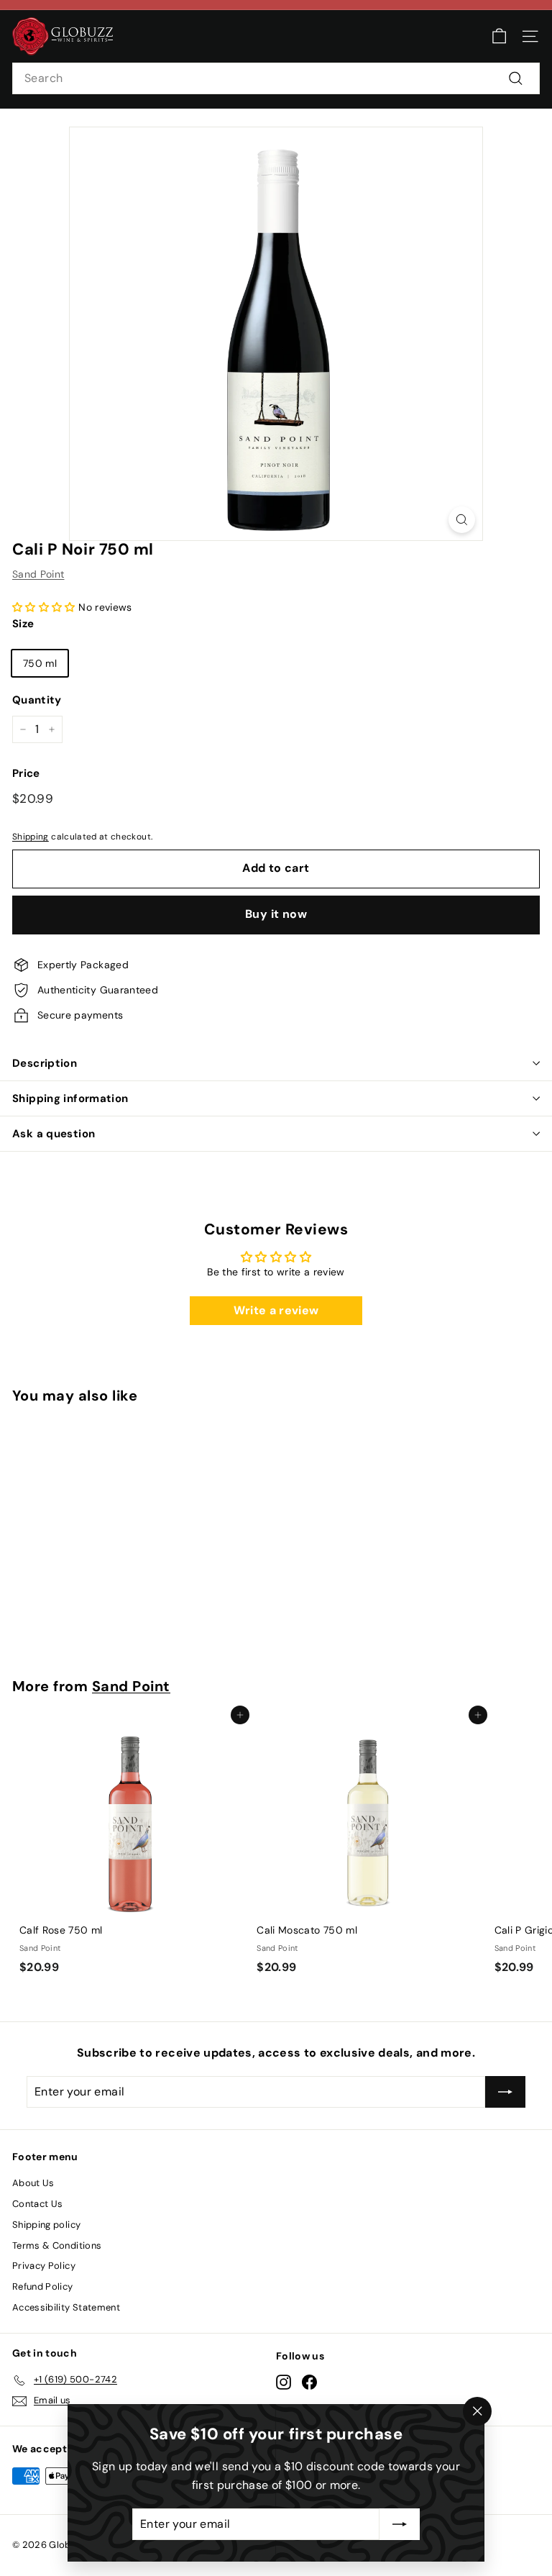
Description (45, 1063)
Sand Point (38, 574)
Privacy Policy (44, 2266)
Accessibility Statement (66, 2307)
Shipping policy (46, 2225)
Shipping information (70, 1098)
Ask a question (54, 1134)
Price (26, 773)
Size (23, 624)
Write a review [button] (276, 1310)
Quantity (37, 700)
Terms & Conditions (57, 2245)
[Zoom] (462, 520)
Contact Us (38, 2204)
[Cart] (499, 36)
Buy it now (276, 914)
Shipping (31, 837)
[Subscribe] (400, 2524)
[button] (45, 607)
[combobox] (276, 78)
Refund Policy (43, 2286)
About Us (33, 2183)
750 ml (40, 663)
